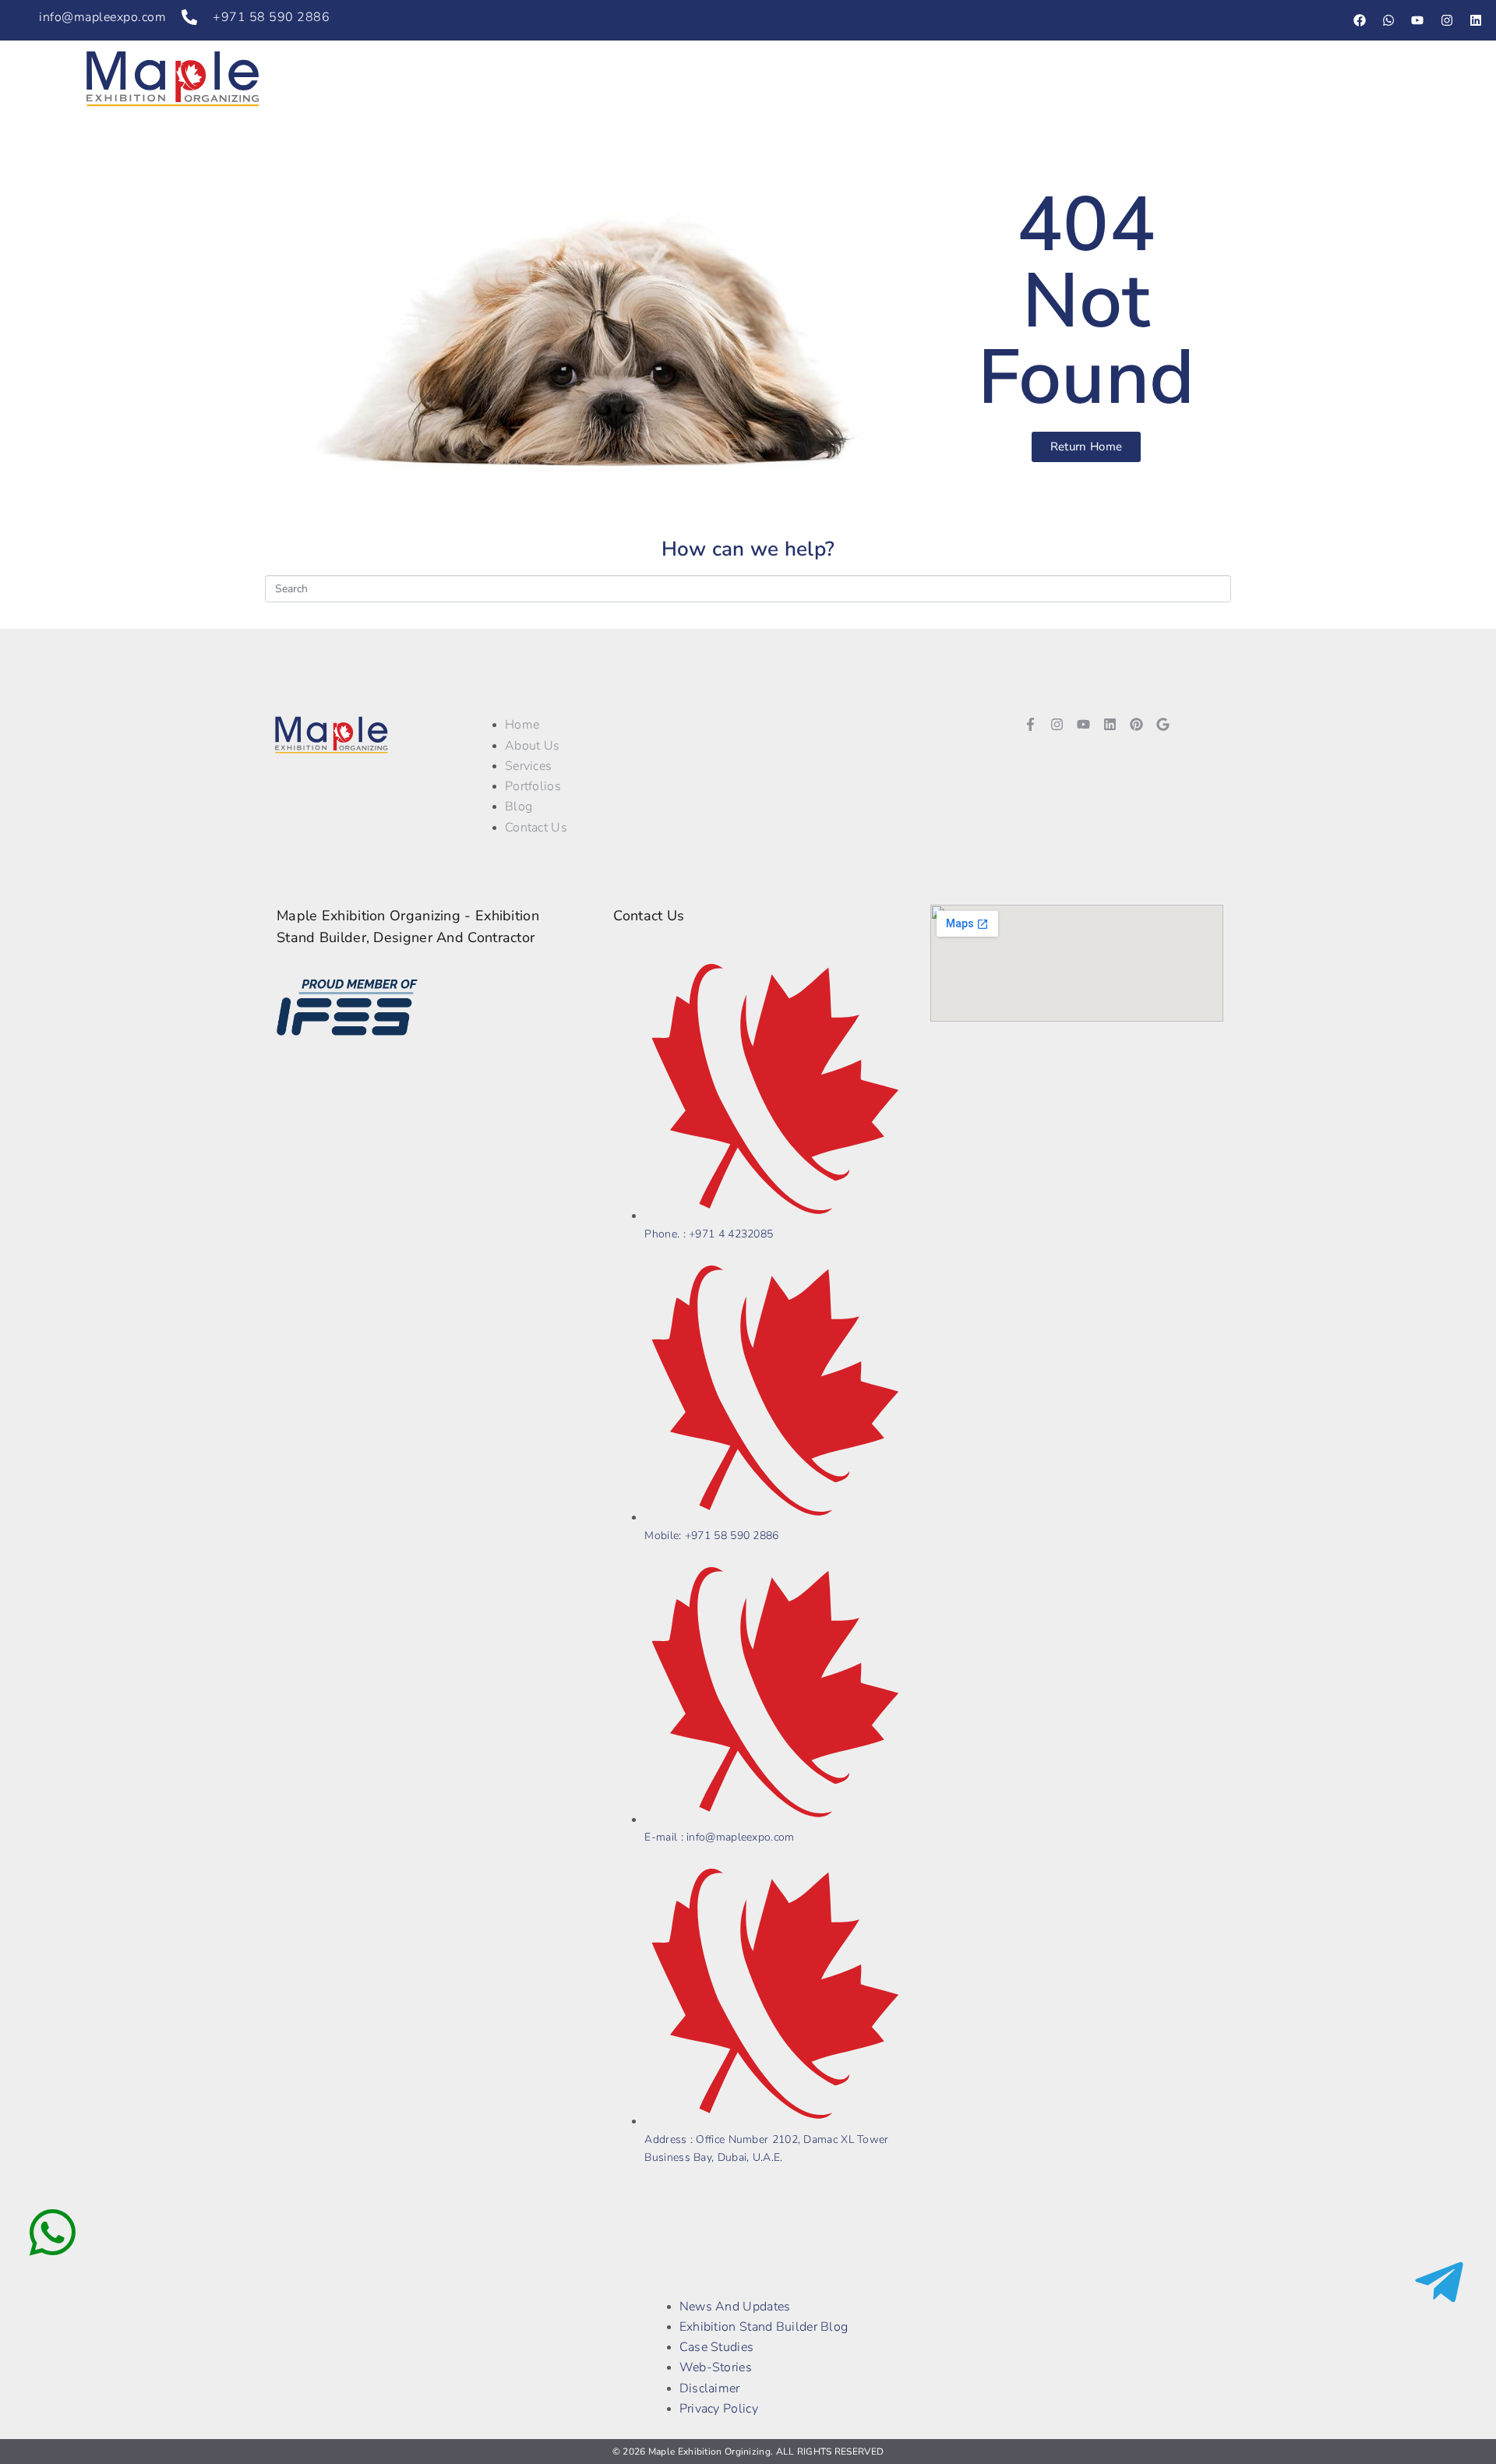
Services (910, 79)
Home (737, 79)
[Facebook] (1360, 20)
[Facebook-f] (1030, 724)
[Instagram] (1447, 20)
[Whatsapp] (1388, 20)
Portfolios (1001, 79)
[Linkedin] (1476, 20)
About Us (820, 79)
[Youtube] (1417, 20)
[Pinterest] (1137, 724)
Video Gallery (1111, 79)
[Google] (1163, 724)
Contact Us (1225, 79)
